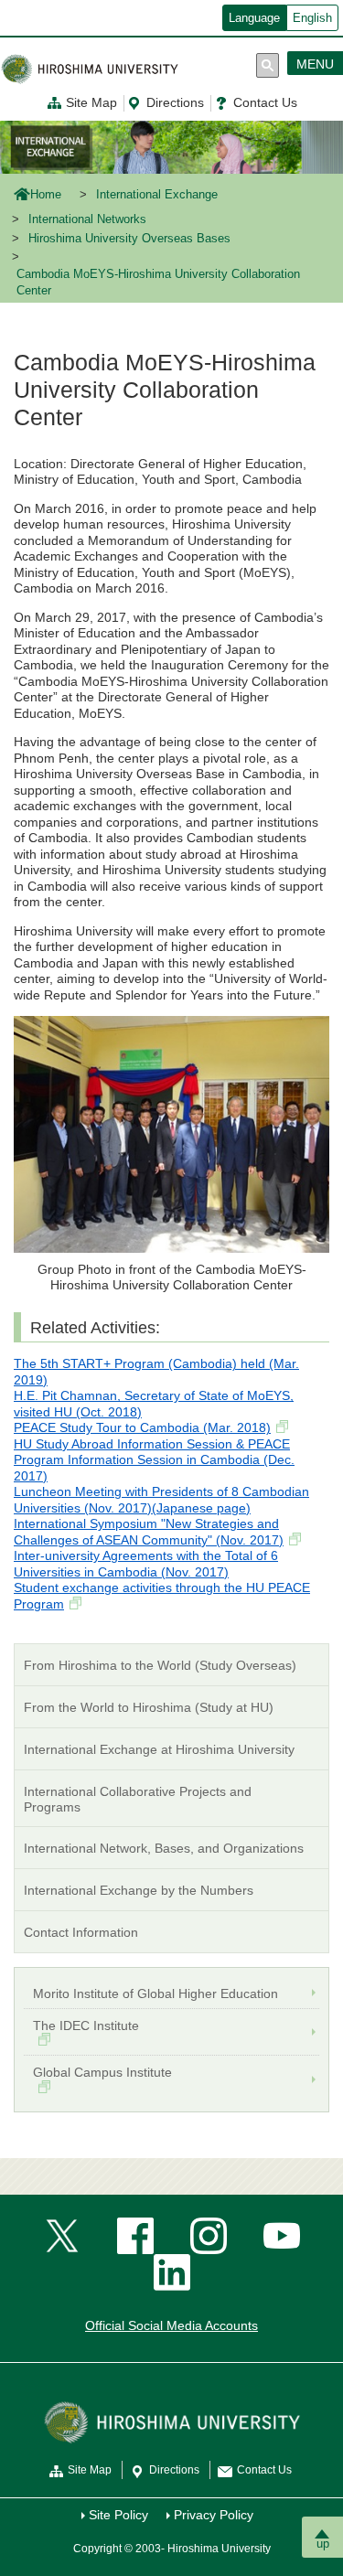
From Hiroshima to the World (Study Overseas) (160, 1665)
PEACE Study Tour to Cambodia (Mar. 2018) (142, 1427)
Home (46, 195)
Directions (175, 102)
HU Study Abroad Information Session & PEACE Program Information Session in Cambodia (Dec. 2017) (154, 1460)
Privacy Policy (214, 2515)
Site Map (91, 102)
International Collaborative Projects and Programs (138, 1799)
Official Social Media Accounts (171, 2325)
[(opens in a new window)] (62, 2235)
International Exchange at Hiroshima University (159, 1749)
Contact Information (81, 1932)
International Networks (87, 219)
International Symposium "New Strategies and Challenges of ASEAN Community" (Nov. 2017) (149, 1532)
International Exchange (157, 195)
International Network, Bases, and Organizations (164, 1848)
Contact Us (265, 102)
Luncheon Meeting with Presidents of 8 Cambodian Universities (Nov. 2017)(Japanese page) (161, 1500)
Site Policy (118, 2515)
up (323, 2544)
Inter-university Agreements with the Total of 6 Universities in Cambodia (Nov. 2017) (146, 1564)
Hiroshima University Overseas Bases (129, 239)
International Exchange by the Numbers (139, 1890)
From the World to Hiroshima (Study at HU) (149, 1707)
